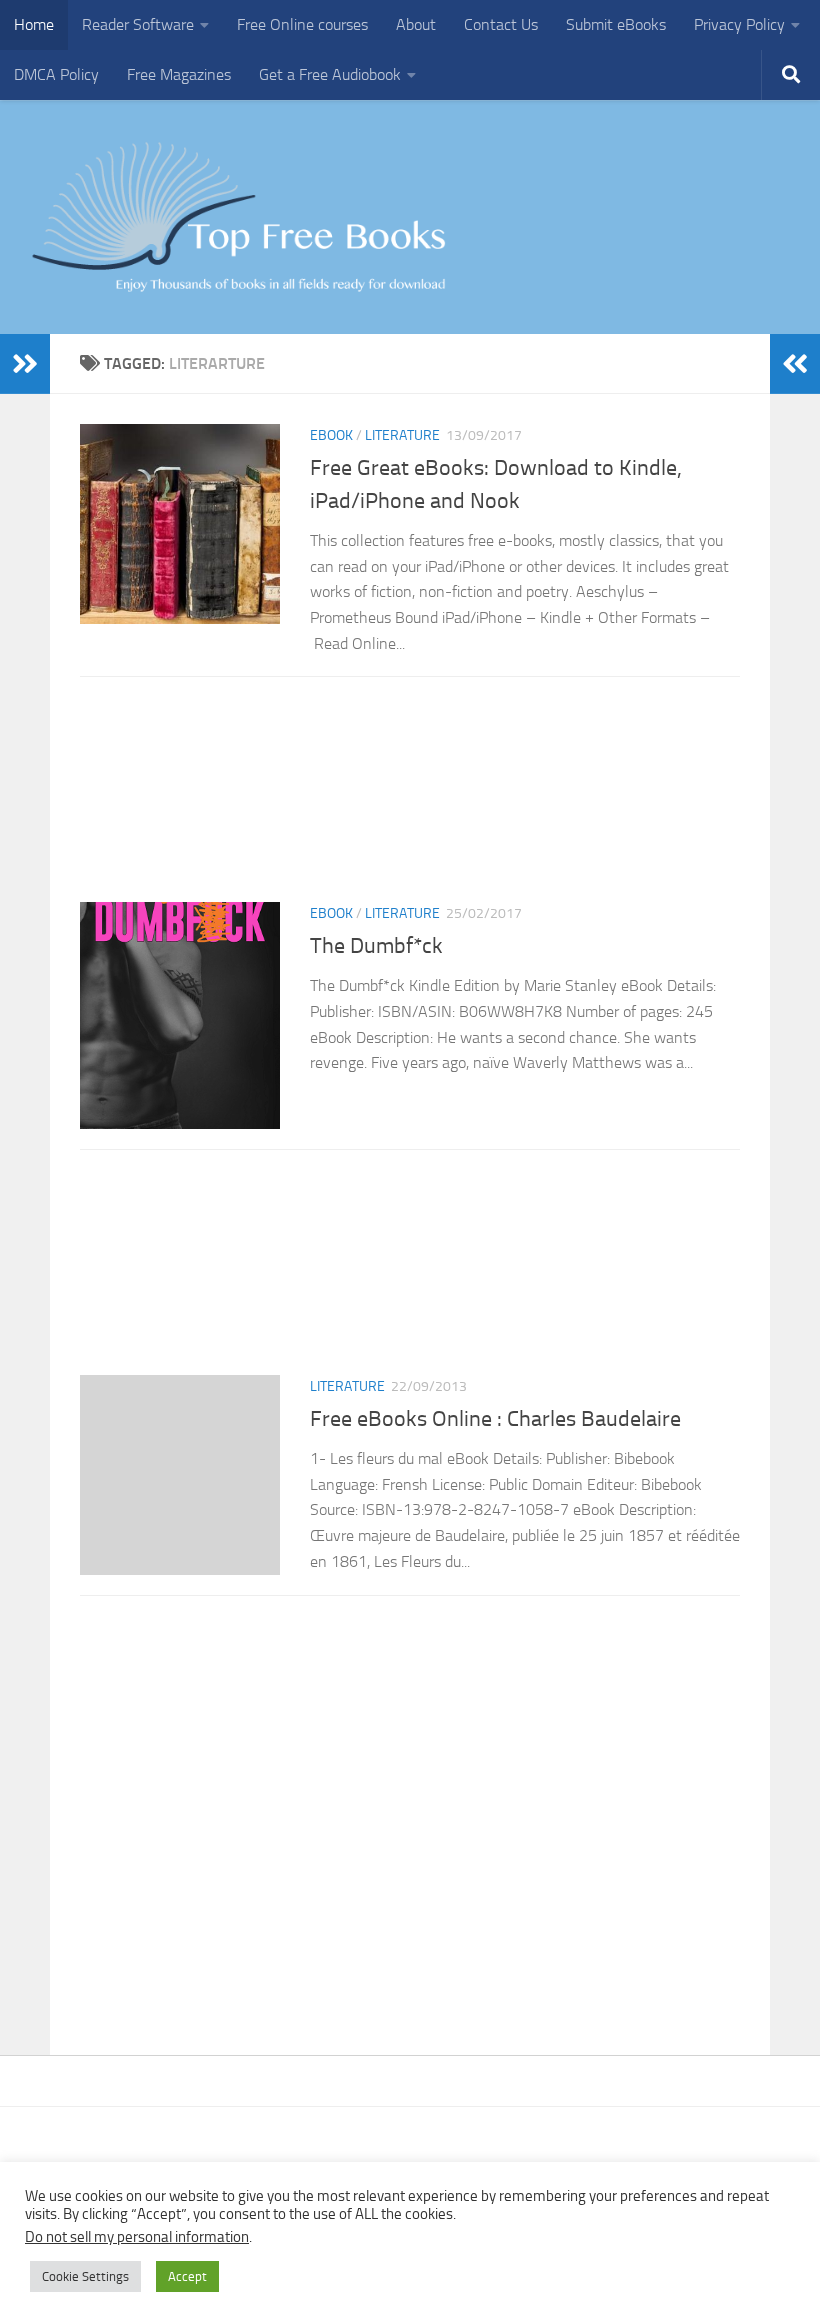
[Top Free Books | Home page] (238, 217)
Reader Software (138, 24)
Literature (402, 435)
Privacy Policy (739, 24)
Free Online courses (302, 24)
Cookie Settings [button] (85, 2276)
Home (34, 24)
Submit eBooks (616, 24)
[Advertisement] (410, 795)
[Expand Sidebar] (25, 364)
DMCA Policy (56, 74)
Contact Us (501, 24)
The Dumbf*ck (376, 946)
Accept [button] (187, 2276)
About (416, 24)
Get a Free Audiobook (330, 74)
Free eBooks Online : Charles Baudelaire (495, 1419)
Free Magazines (179, 74)
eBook (331, 435)
